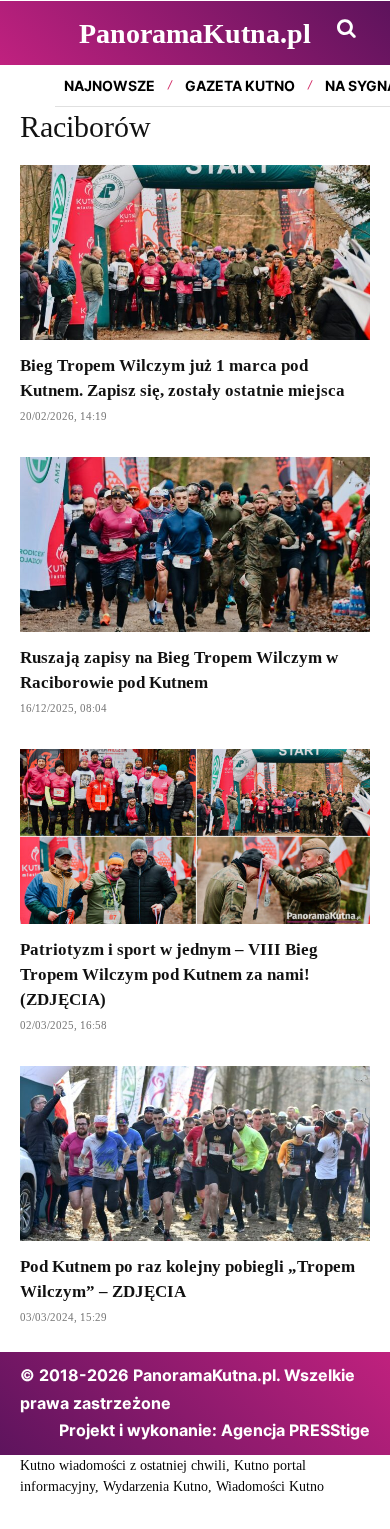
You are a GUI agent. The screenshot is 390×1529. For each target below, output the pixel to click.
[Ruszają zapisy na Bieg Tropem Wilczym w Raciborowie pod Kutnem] (195, 544)
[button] (346, 28)
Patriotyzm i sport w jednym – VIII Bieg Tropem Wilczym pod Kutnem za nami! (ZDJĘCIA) (169, 974)
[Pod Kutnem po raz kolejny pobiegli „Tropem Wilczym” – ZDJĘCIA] (195, 1153)
